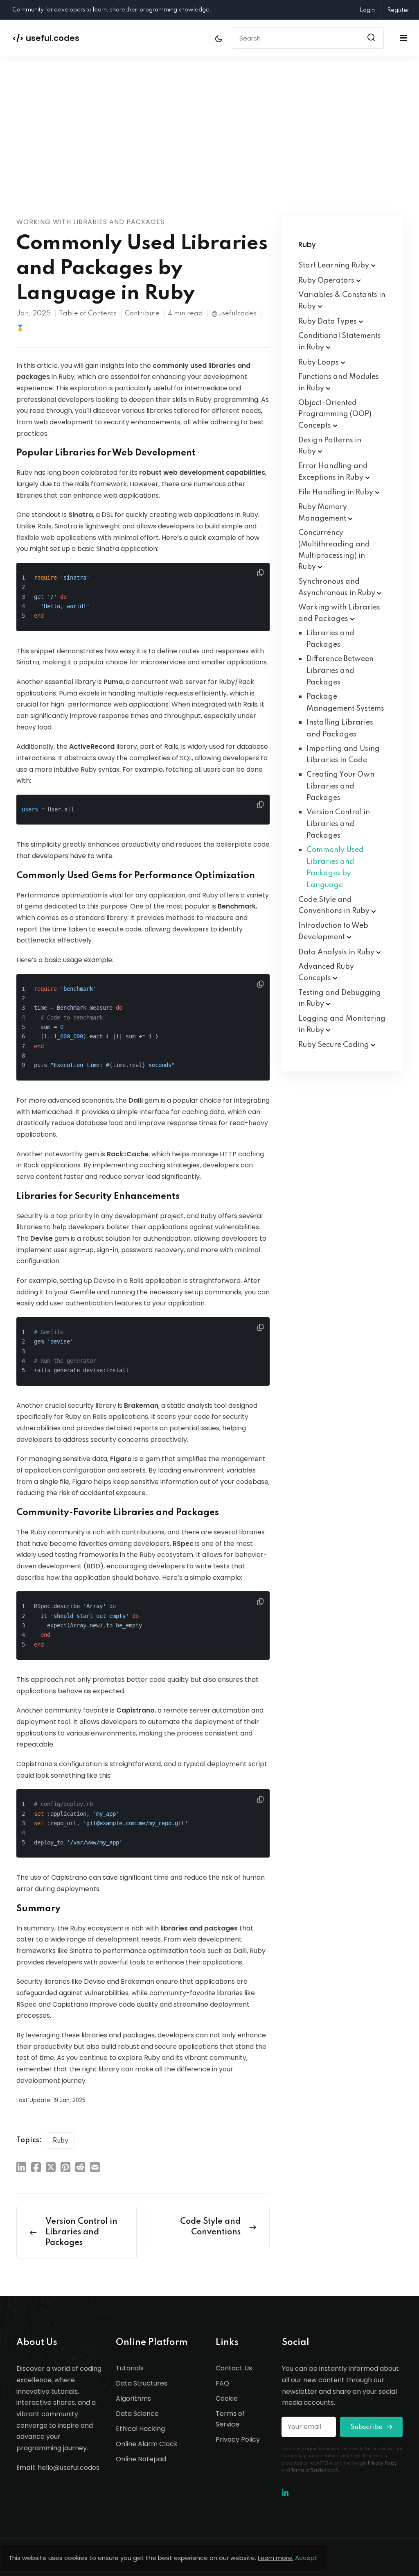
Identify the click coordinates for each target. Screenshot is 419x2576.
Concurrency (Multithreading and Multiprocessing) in (334, 550)
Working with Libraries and (339, 613)
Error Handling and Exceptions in (333, 472)
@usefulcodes (234, 314)
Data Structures (142, 2383)
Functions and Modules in (339, 383)
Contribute (142, 314)
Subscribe (367, 2427)
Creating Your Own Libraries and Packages (340, 786)
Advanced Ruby (326, 972)
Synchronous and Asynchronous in (338, 587)
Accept (306, 2558)
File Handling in (337, 492)
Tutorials (130, 2368)
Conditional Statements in (340, 342)
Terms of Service (230, 2419)
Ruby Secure (335, 1045)
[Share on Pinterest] (65, 2167)
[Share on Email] (95, 2167)
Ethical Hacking (140, 2429)
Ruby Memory (323, 513)
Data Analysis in (337, 952)
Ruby (61, 2141)
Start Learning (335, 265)
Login (367, 10)
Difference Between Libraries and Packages (340, 671)
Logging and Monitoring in (342, 1024)
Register (398, 10)
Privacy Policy (238, 2439)
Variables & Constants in (342, 301)
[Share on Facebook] (36, 2167)
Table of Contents (88, 314)
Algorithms (133, 2398)
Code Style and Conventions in (335, 906)
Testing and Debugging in (340, 999)
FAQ (222, 2383)
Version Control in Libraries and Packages (338, 824)
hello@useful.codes (69, 2468)
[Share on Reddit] (80, 2167)
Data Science (137, 2414)
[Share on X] (51, 2167)
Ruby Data (328, 322)
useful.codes (46, 38)
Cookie (227, 2398)
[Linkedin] (285, 2493)
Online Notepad (141, 2459)
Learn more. (276, 2558)
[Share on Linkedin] (21, 2167)
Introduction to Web (333, 931)
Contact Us (234, 2368)
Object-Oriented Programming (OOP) (335, 414)
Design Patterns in (330, 446)
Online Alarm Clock (147, 2444)
